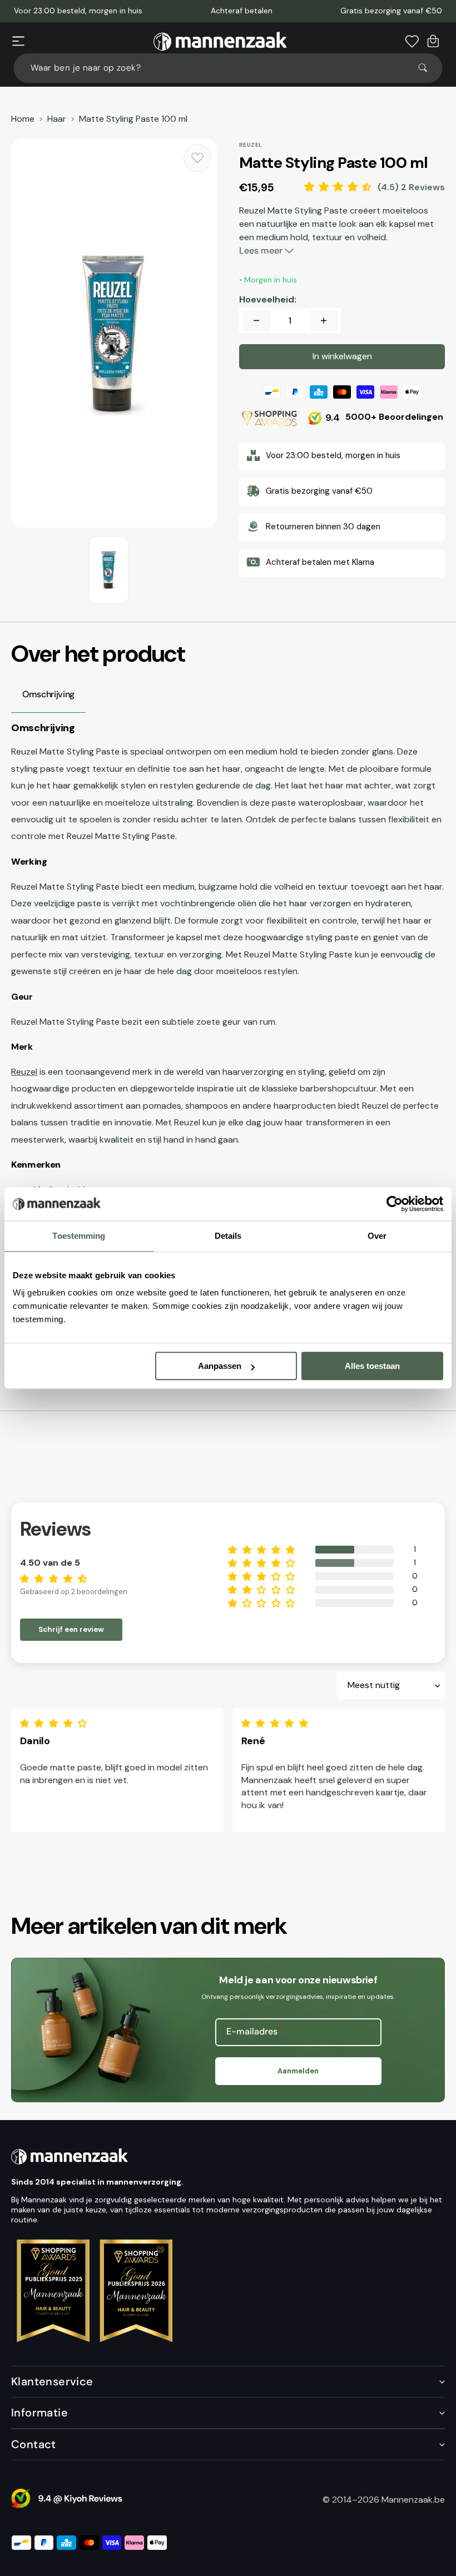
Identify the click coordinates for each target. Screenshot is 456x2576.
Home (23, 119)
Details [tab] (228, 1236)
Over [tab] (377, 1236)
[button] (18, 41)
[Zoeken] (428, 68)
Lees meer (262, 250)
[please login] (197, 158)
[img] (56, 1723)
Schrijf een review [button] (71, 1629)
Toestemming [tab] (79, 1236)
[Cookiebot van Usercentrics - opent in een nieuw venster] (395, 1204)
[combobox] (228, 68)
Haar (57, 119)
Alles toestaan (372, 1366)
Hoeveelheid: (268, 300)
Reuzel (24, 1072)
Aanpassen (220, 1366)
